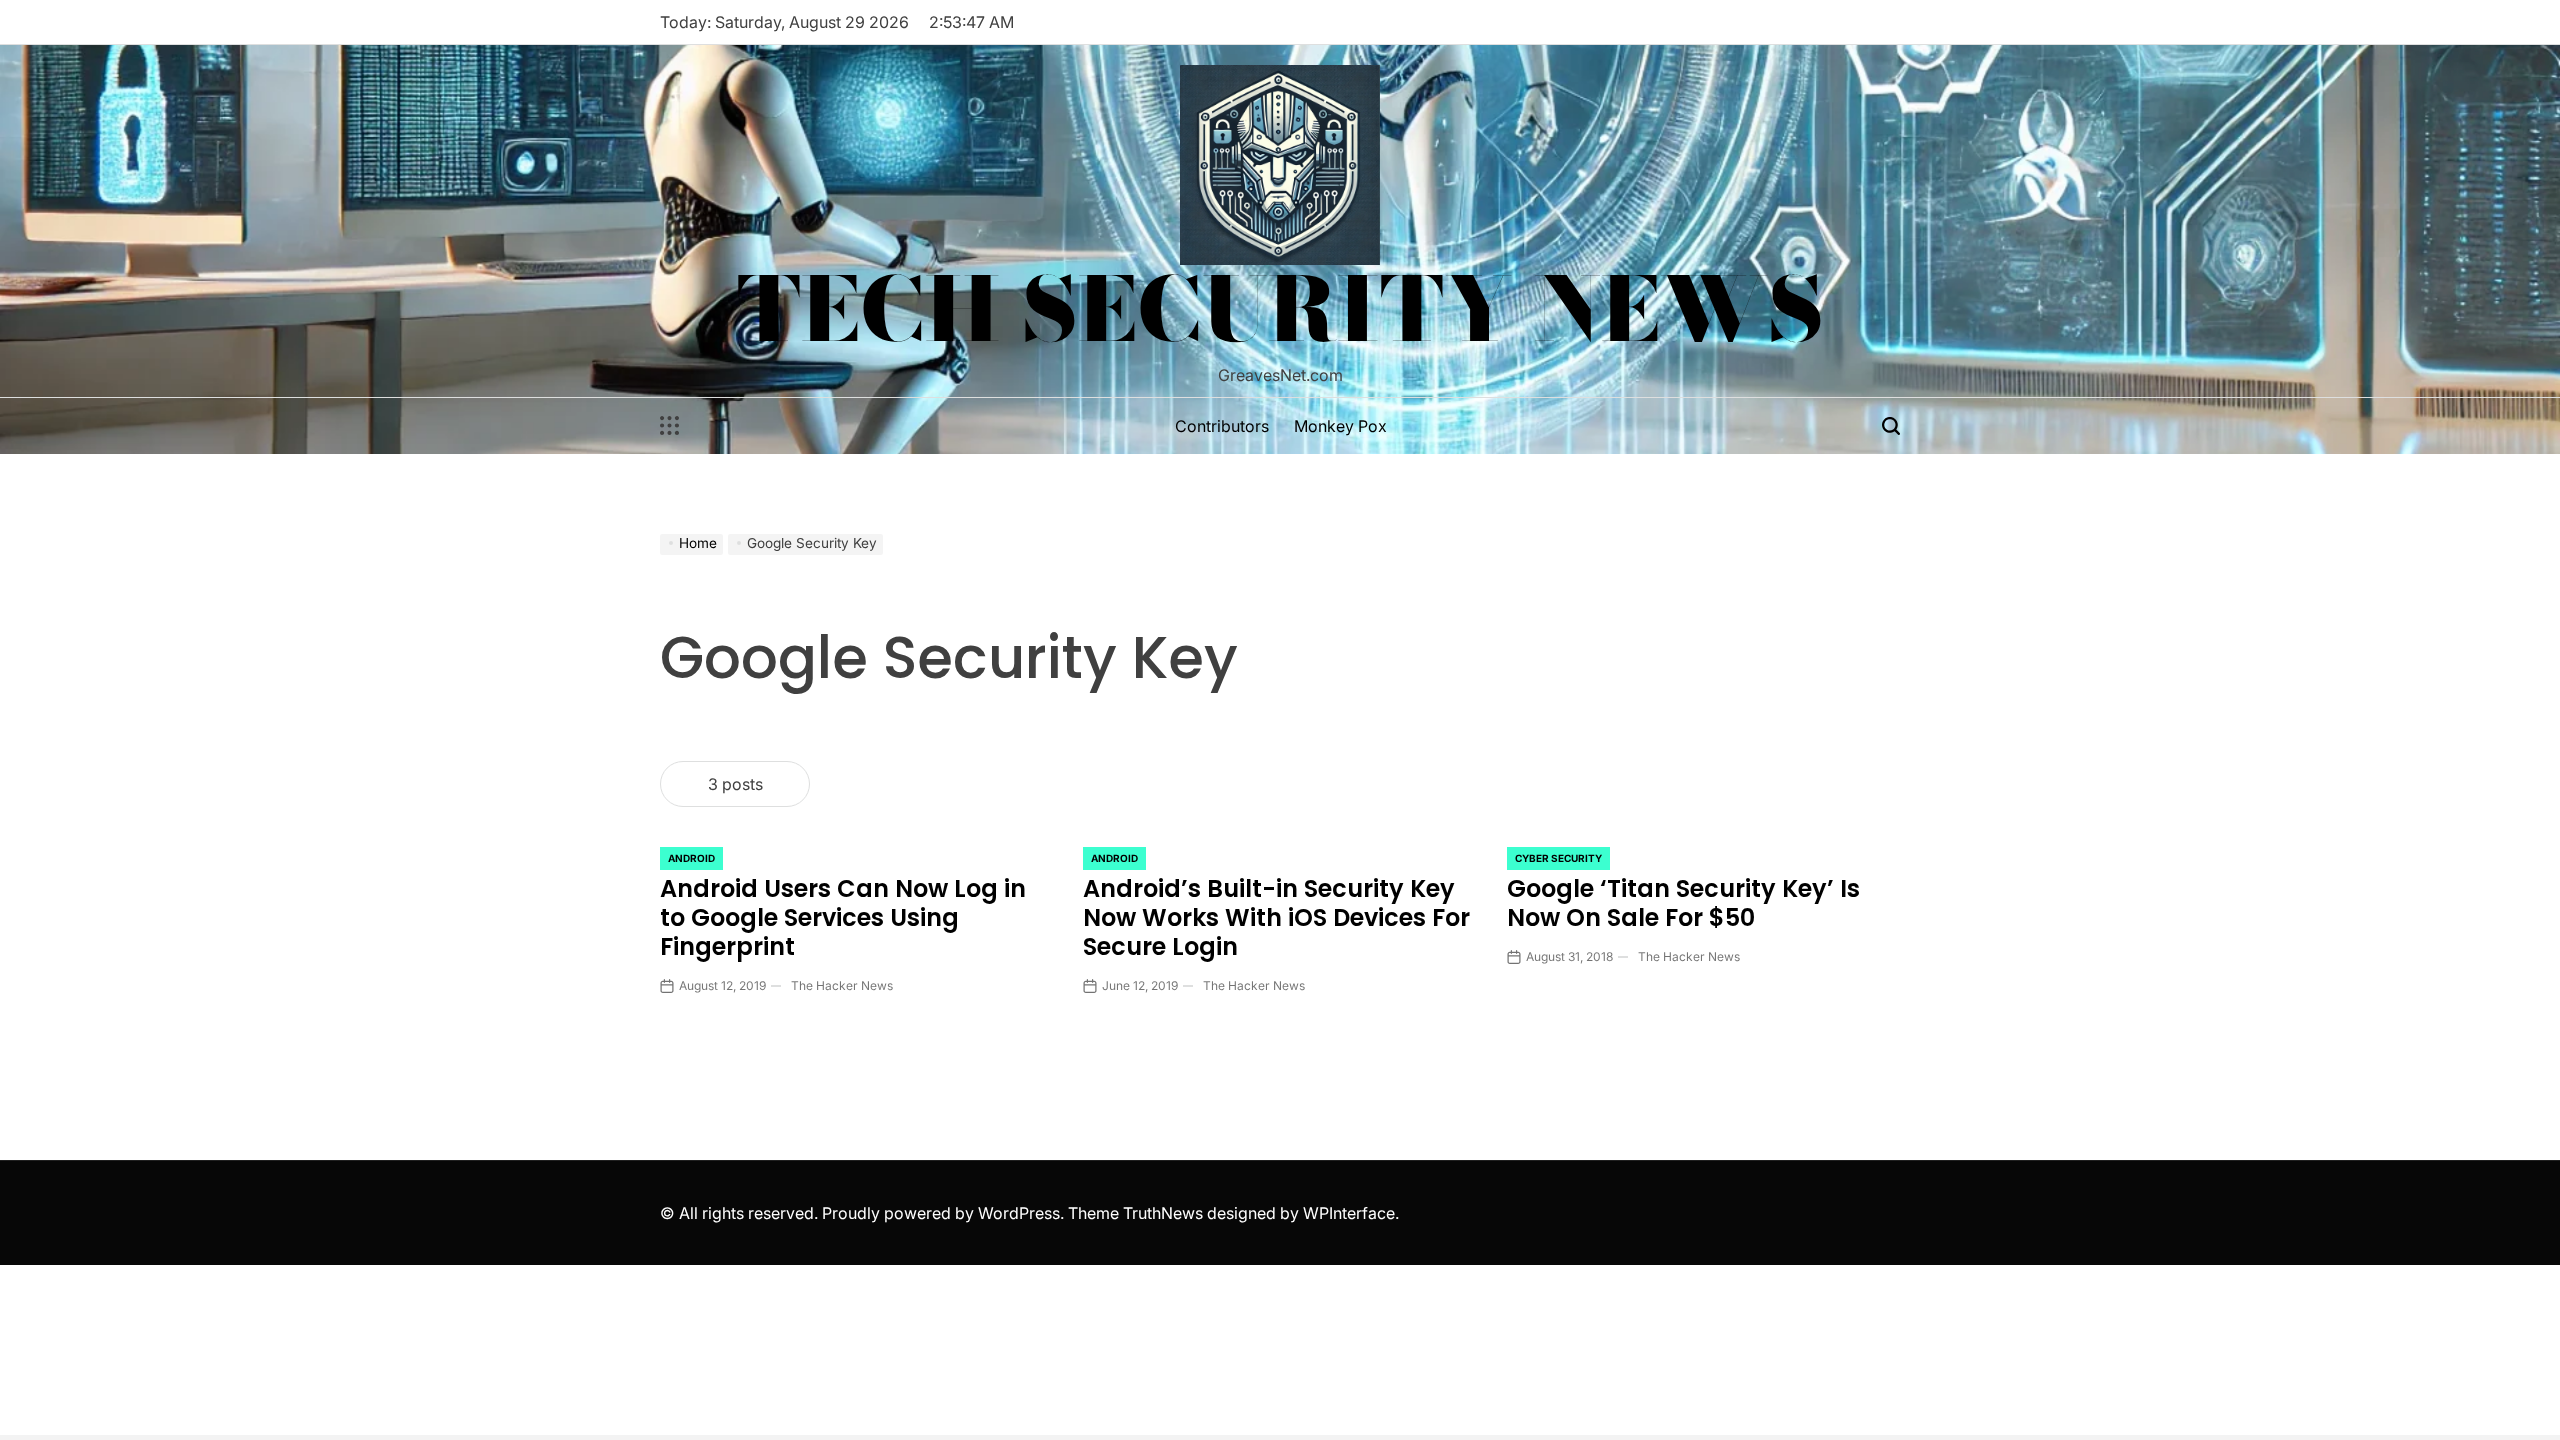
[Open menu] (670, 426)
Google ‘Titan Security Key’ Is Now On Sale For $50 (1683, 903)
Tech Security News (1280, 309)
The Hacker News (842, 985)
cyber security (1558, 858)
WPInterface (1349, 1213)
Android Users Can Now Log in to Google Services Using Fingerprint (843, 917)
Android (691, 858)
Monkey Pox (1340, 426)
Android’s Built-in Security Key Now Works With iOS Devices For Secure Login (1276, 917)
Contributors (1222, 426)
